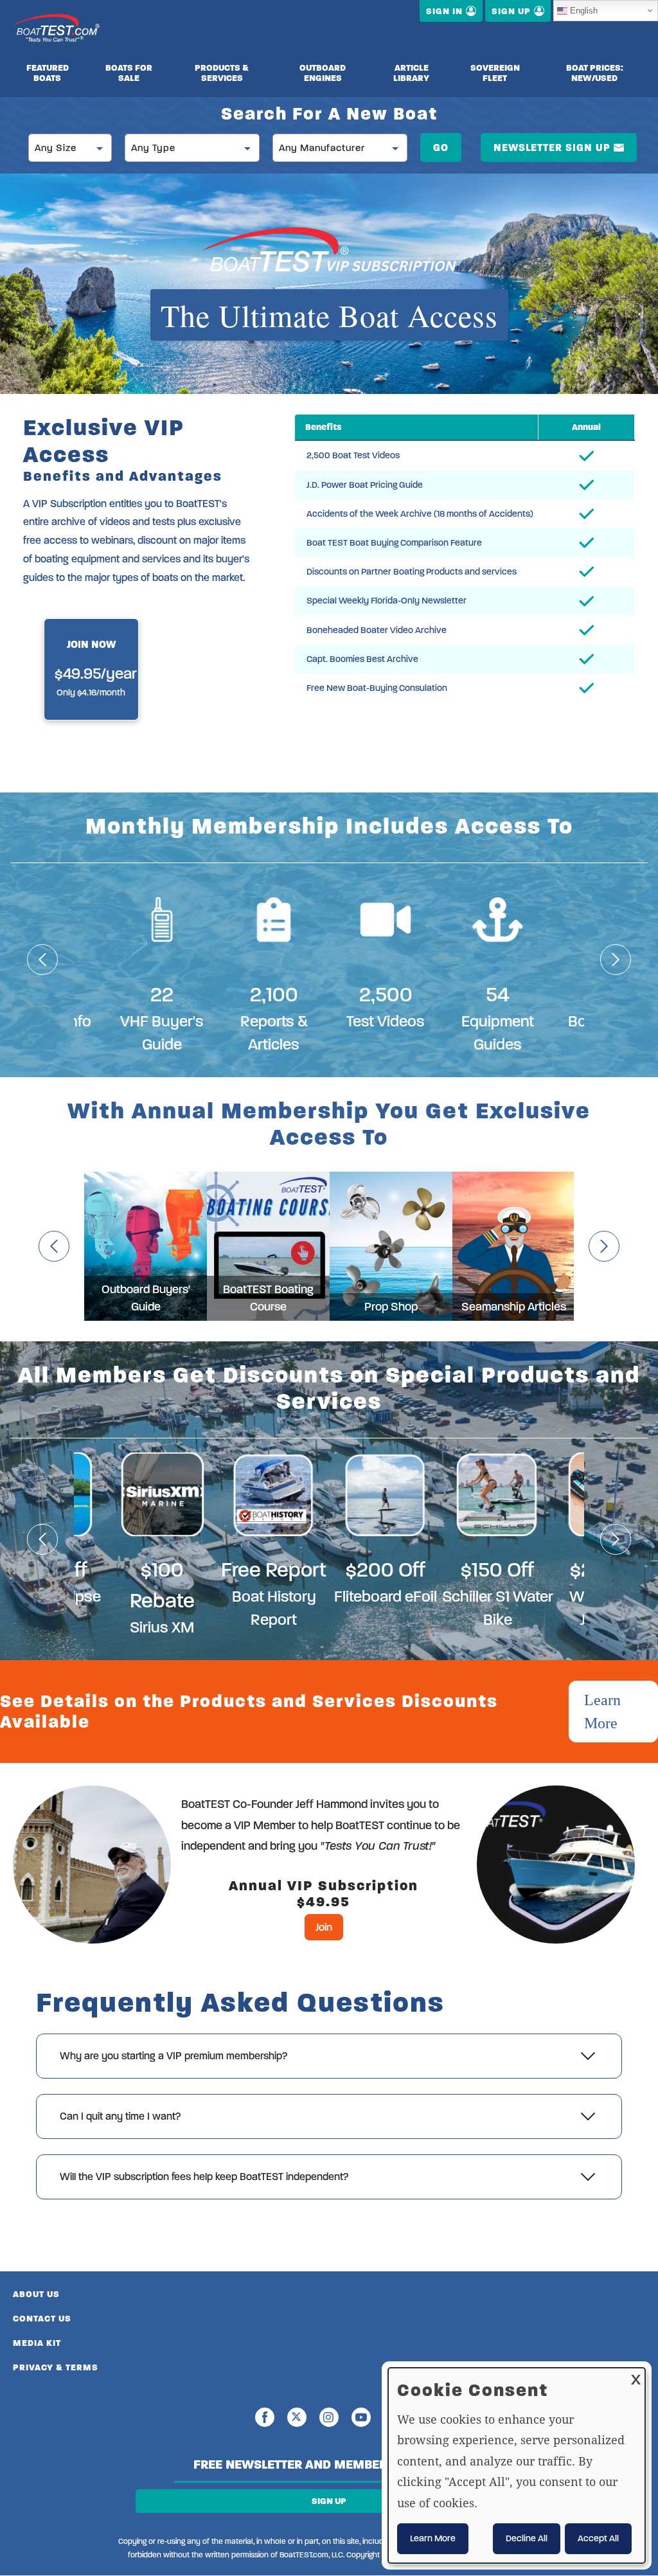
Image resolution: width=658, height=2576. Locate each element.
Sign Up (329, 2501)
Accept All (598, 2538)
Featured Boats (48, 73)
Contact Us (42, 2319)
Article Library (411, 73)
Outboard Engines (323, 73)
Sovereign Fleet (495, 73)
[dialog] (517, 2465)
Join (324, 1927)
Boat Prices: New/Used (595, 73)
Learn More (602, 1712)
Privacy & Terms (56, 2367)
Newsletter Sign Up (552, 148)
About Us (36, 2294)
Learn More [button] (433, 2538)
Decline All (527, 2538)
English (584, 11)
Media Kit (37, 2343)
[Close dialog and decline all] (636, 2376)
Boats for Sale (129, 73)
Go (441, 148)
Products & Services (222, 73)
